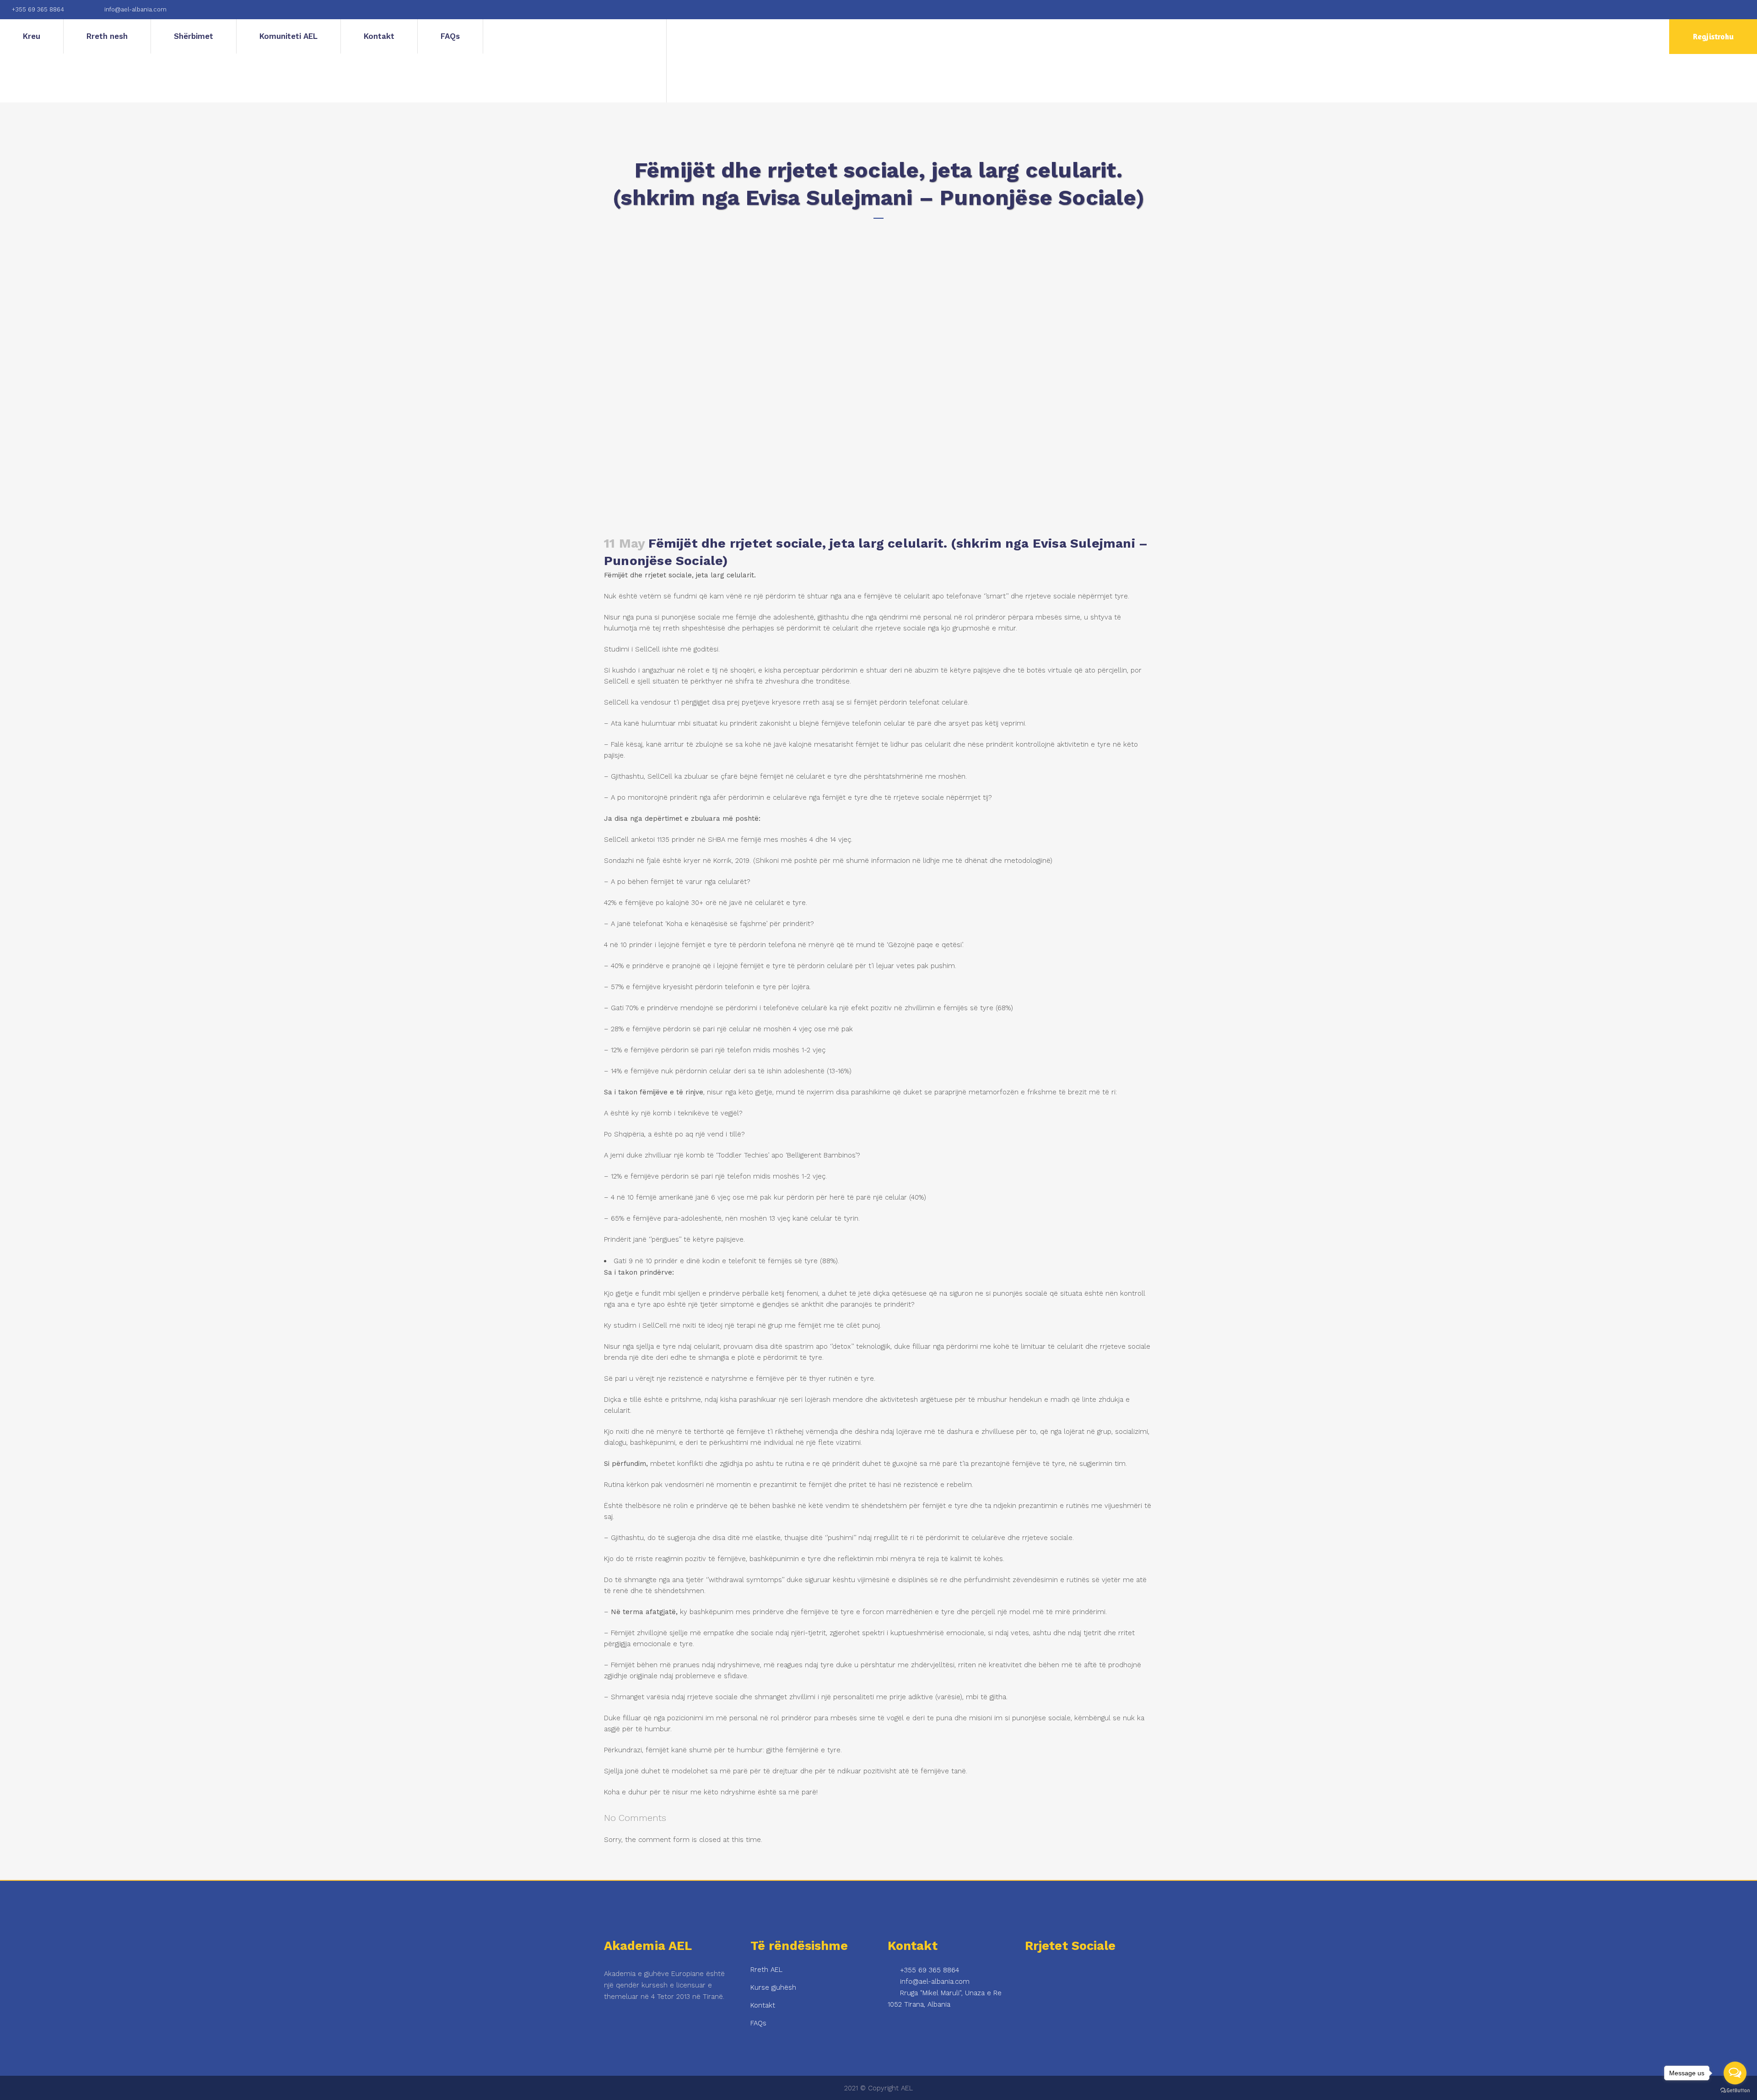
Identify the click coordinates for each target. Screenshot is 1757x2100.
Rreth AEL (766, 1970)
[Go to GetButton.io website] (1735, 2091)
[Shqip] (575, 61)
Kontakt (763, 2005)
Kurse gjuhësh (773, 1987)
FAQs (758, 2023)
